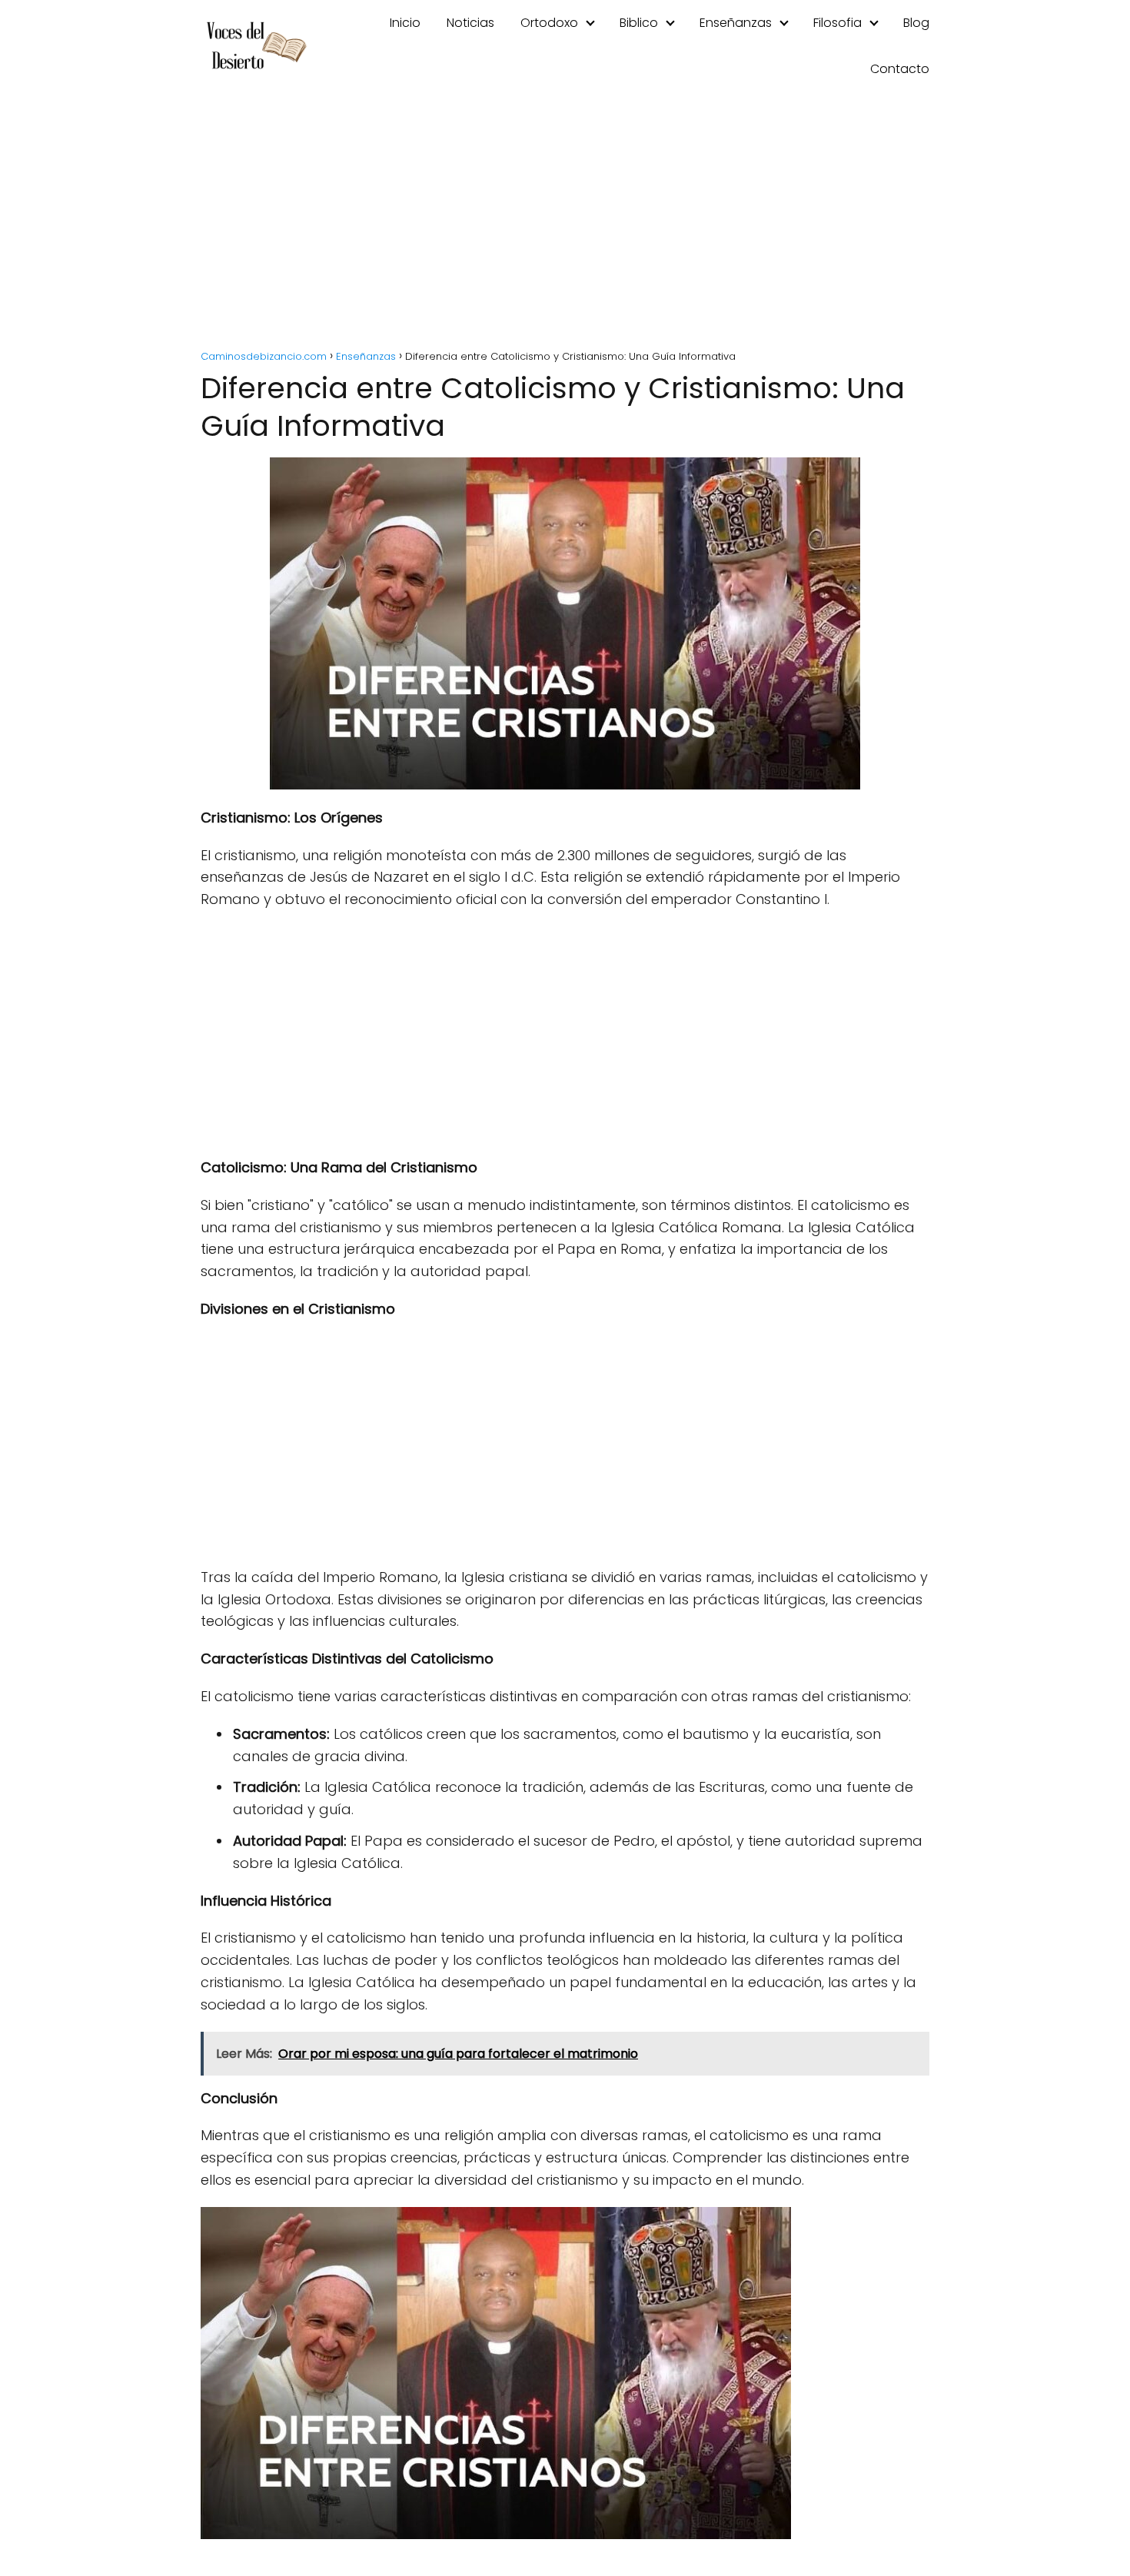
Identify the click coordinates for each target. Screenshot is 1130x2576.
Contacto (900, 69)
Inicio (405, 23)
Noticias (470, 23)
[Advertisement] (565, 223)
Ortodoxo (549, 23)
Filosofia (838, 23)
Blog (916, 23)
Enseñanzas (736, 23)
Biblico (639, 23)
